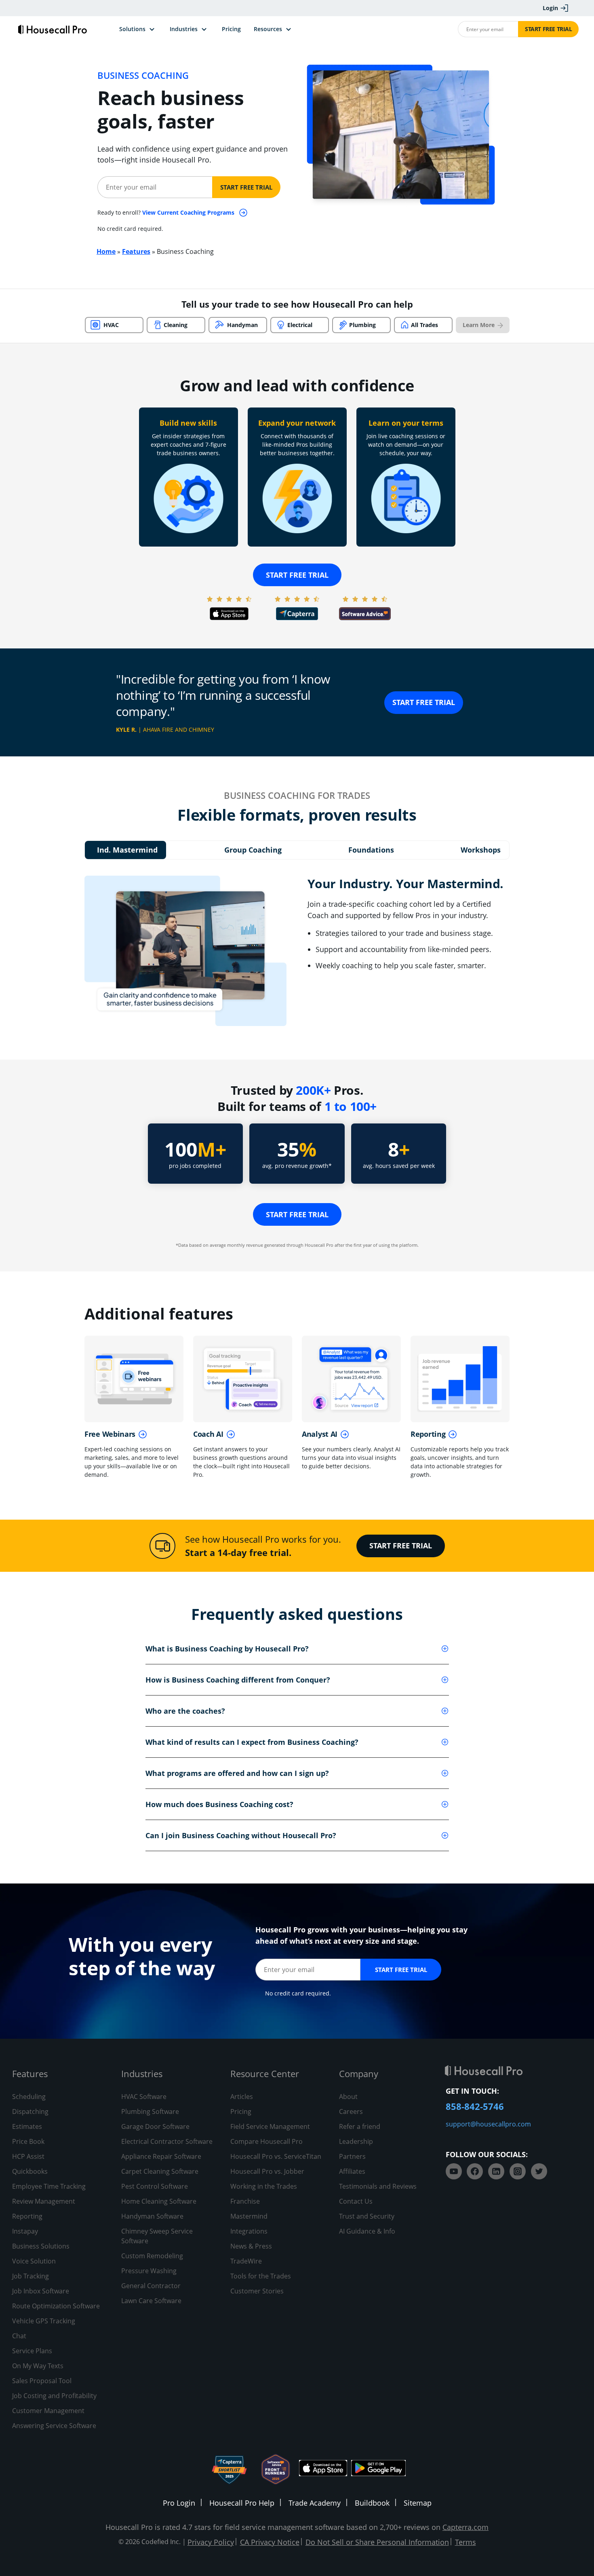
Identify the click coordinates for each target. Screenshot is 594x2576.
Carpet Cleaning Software (160, 2171)
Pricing (241, 2111)
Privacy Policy (211, 2542)
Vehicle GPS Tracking (44, 2321)
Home (106, 251)
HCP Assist (28, 2156)
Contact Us (356, 2201)
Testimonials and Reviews (378, 2186)
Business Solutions (41, 2246)
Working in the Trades (264, 2186)
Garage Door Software (155, 2126)
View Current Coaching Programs (189, 212)
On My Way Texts (38, 2366)
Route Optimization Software (56, 2306)
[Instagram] (518, 2171)
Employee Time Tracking (49, 2186)
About (348, 2097)
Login (550, 8)
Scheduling (29, 2097)
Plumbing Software (150, 2111)
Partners (352, 2156)
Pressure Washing (149, 2271)
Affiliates (352, 2171)
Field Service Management (270, 2126)
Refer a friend (360, 2126)
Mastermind (249, 2216)
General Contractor (151, 2286)
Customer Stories (257, 2291)
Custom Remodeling (152, 2256)
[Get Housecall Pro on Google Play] (378, 2469)
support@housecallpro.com (488, 2124)
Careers (351, 2111)
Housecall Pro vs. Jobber (267, 2171)
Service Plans (32, 2351)
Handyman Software (152, 2216)
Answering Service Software (54, 2426)
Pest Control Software (155, 2186)
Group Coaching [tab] (253, 850)
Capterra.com (466, 2527)
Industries (142, 2073)
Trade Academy (315, 2503)
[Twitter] (539, 2171)
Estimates (27, 2126)
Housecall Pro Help (242, 2503)
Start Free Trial (549, 29)
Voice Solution (34, 2261)
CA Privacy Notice (270, 2542)
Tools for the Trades (261, 2276)
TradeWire (246, 2261)
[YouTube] (454, 2171)
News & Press (251, 2246)
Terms (466, 2542)
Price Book (28, 2141)
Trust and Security (367, 2216)
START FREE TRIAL (424, 702)
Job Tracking (31, 2276)
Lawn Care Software (151, 2301)
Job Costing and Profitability (54, 2396)
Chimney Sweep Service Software (157, 2236)
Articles (242, 2097)
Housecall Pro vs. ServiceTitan (276, 2156)
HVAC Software (144, 2097)
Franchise (245, 2201)
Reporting (27, 2216)
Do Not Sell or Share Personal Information (377, 2542)
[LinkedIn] (496, 2171)
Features (136, 251)
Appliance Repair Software (161, 2156)
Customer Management (48, 2411)
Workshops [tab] (481, 850)
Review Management (44, 2201)
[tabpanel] (297, 951)
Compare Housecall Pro (266, 2141)
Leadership (356, 2141)
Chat (19, 2336)
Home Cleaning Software (159, 2201)
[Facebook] (475, 2171)
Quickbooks (30, 2171)
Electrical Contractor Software (167, 2141)
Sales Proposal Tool (42, 2381)
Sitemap (418, 2503)
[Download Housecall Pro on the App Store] (323, 2469)
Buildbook (372, 2503)
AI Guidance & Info (367, 2231)
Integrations (249, 2231)
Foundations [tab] (371, 850)
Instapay (25, 2231)
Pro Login (179, 2503)
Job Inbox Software (41, 2291)
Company (359, 2073)
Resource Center (265, 2073)
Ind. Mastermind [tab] (127, 850)
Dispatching (30, 2111)
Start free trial (297, 575)
